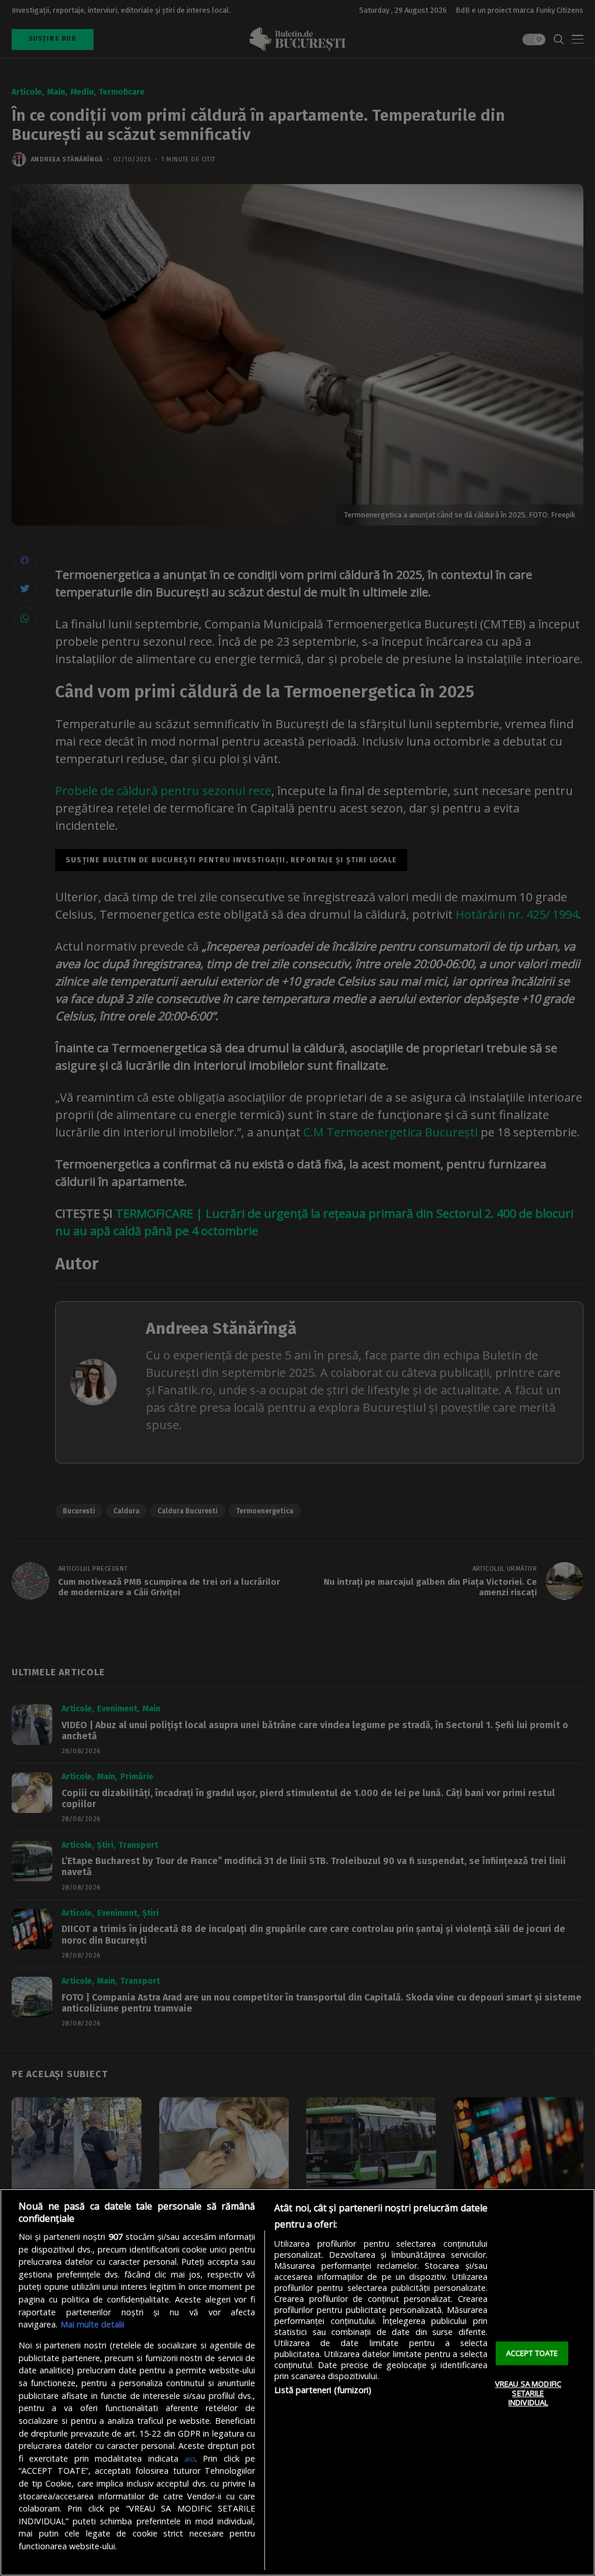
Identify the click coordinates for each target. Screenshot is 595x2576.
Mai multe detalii (92, 2324)
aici (190, 2459)
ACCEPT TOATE (532, 2353)
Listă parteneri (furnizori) (323, 2390)
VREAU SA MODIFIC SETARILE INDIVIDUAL (528, 2393)
